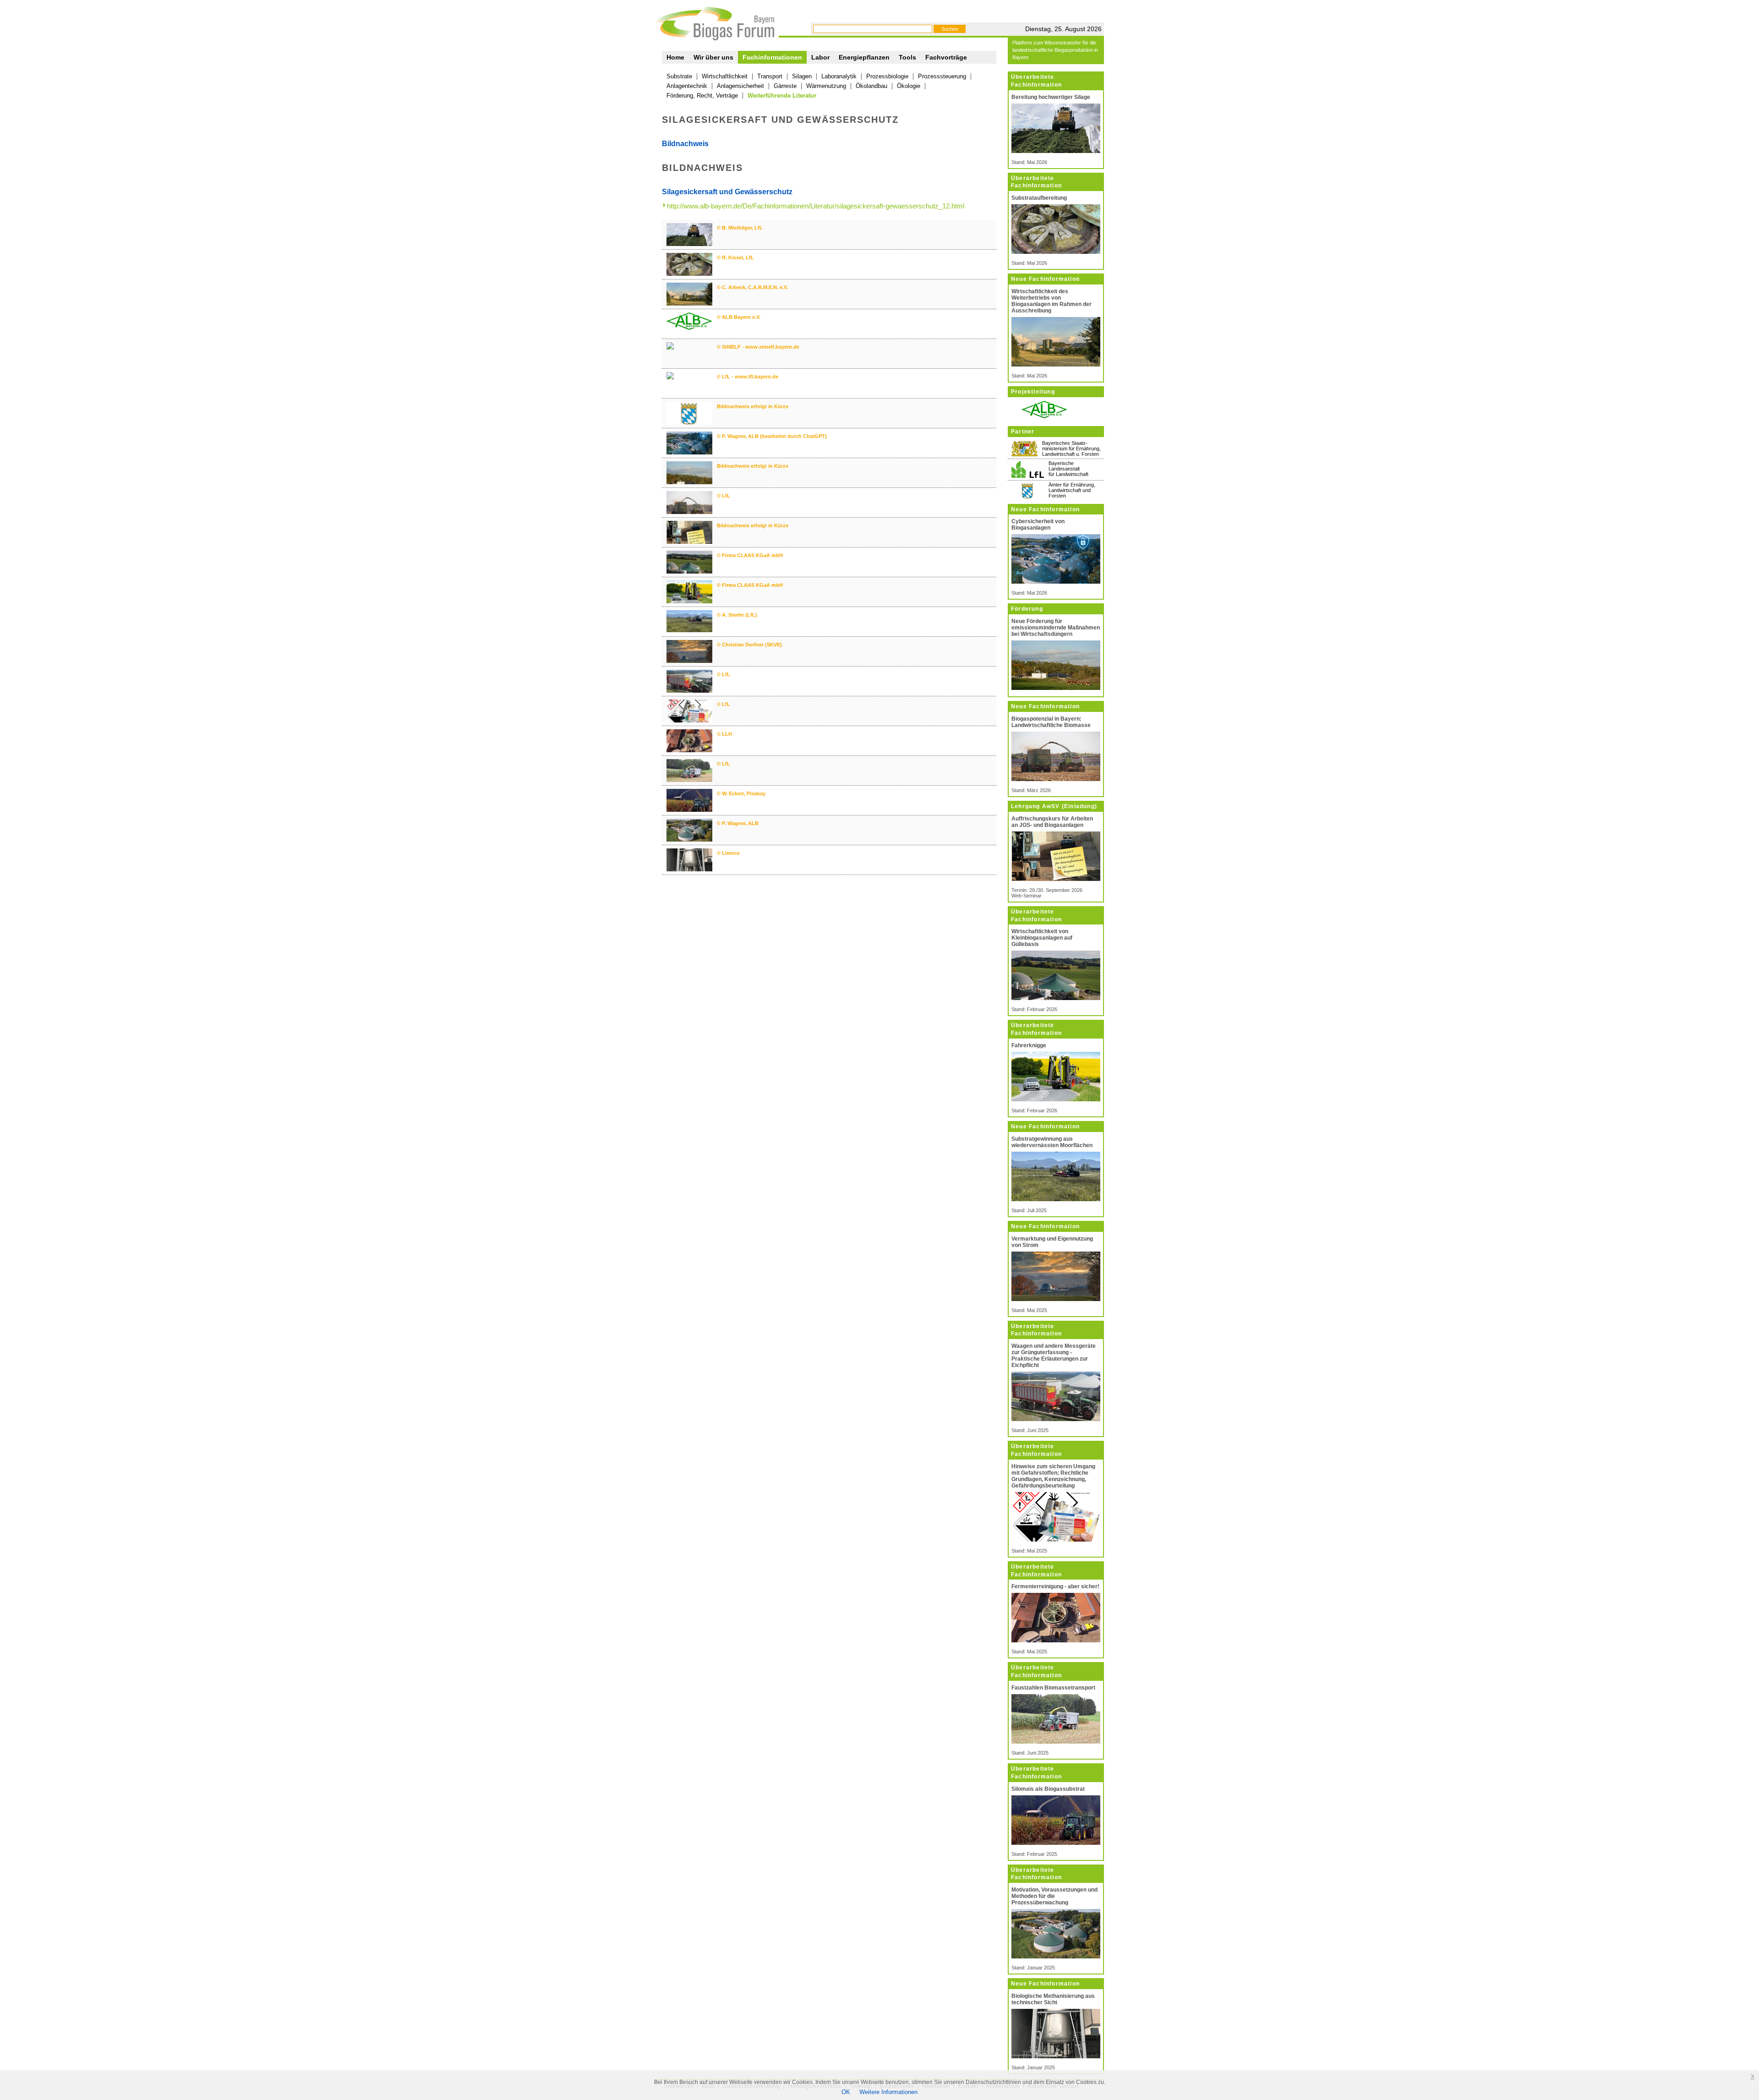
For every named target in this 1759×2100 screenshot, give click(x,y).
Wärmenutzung (826, 86)
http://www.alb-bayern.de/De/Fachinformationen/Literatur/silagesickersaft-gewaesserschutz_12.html (816, 206)
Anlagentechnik (687, 86)
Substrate (679, 76)
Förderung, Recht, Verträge (702, 96)
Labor (820, 57)
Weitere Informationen (888, 2092)
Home (675, 57)
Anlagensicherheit (740, 86)
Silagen (802, 76)
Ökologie (909, 86)
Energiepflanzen (864, 57)
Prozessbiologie (887, 76)
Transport (770, 76)
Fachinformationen (772, 57)
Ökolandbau (871, 86)
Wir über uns (713, 57)
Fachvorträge (946, 57)
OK (846, 2092)
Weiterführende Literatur (782, 96)
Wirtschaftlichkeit (725, 76)
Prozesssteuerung (942, 76)
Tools (907, 57)
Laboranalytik (839, 76)
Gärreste (785, 86)
